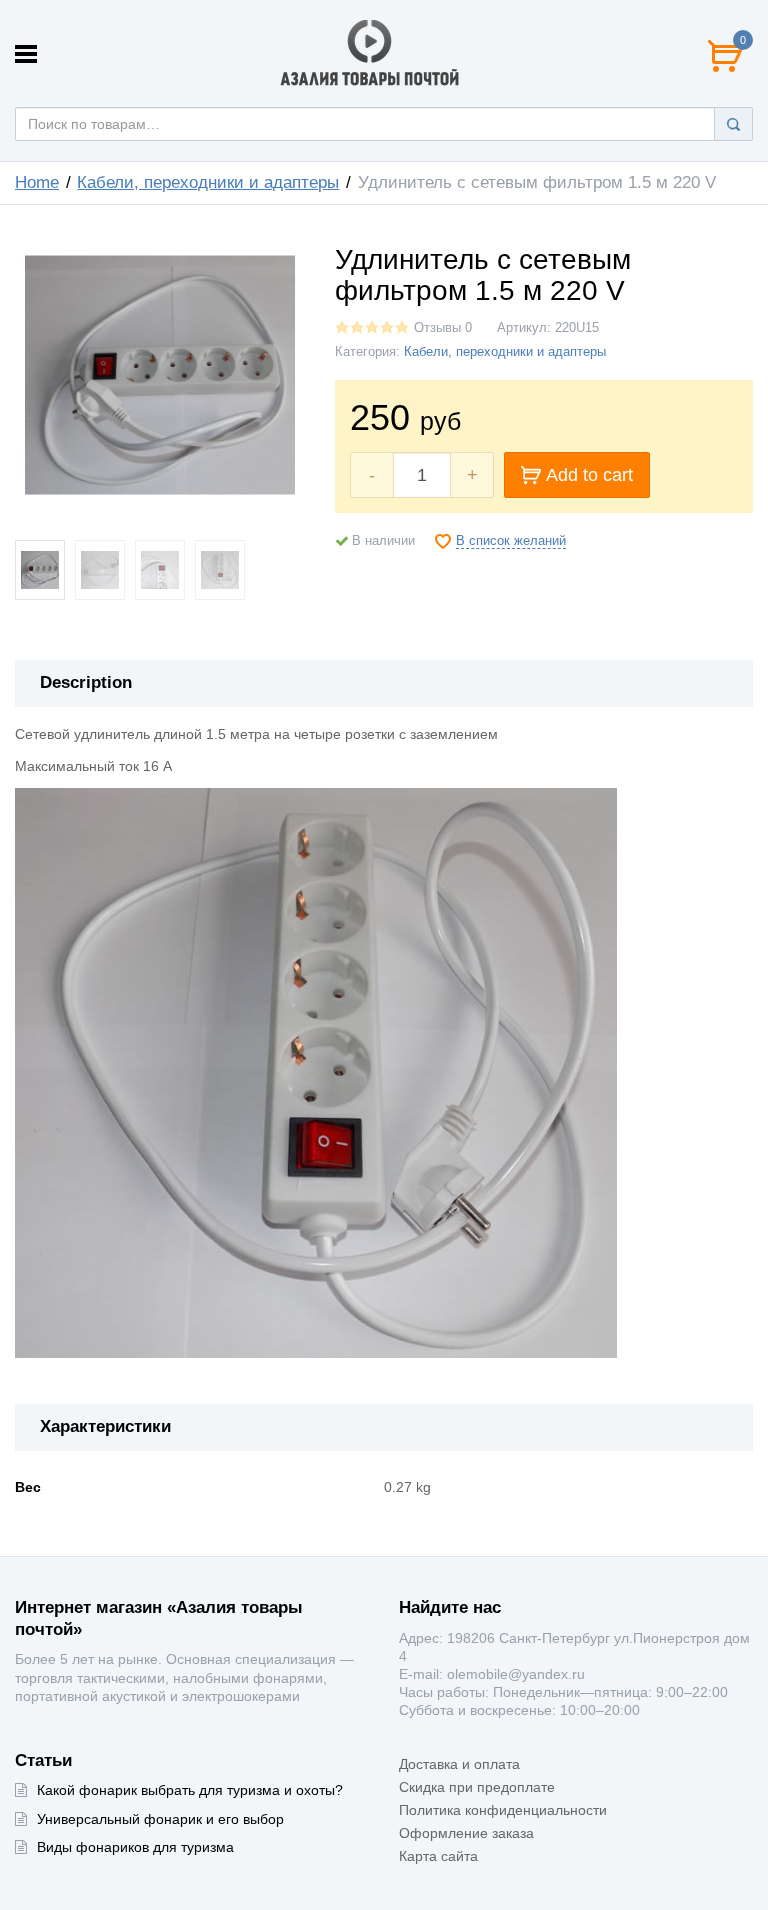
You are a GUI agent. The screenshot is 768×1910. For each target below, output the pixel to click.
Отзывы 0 (443, 328)
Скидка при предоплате (477, 1787)
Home (37, 182)
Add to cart (589, 475)
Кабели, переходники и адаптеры (208, 182)
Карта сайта (438, 1856)
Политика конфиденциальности (503, 1810)
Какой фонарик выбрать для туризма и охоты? (190, 1790)
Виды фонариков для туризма (135, 1847)
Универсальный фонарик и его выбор (160, 1819)
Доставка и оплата (459, 1764)
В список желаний (511, 541)
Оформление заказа (466, 1833)
